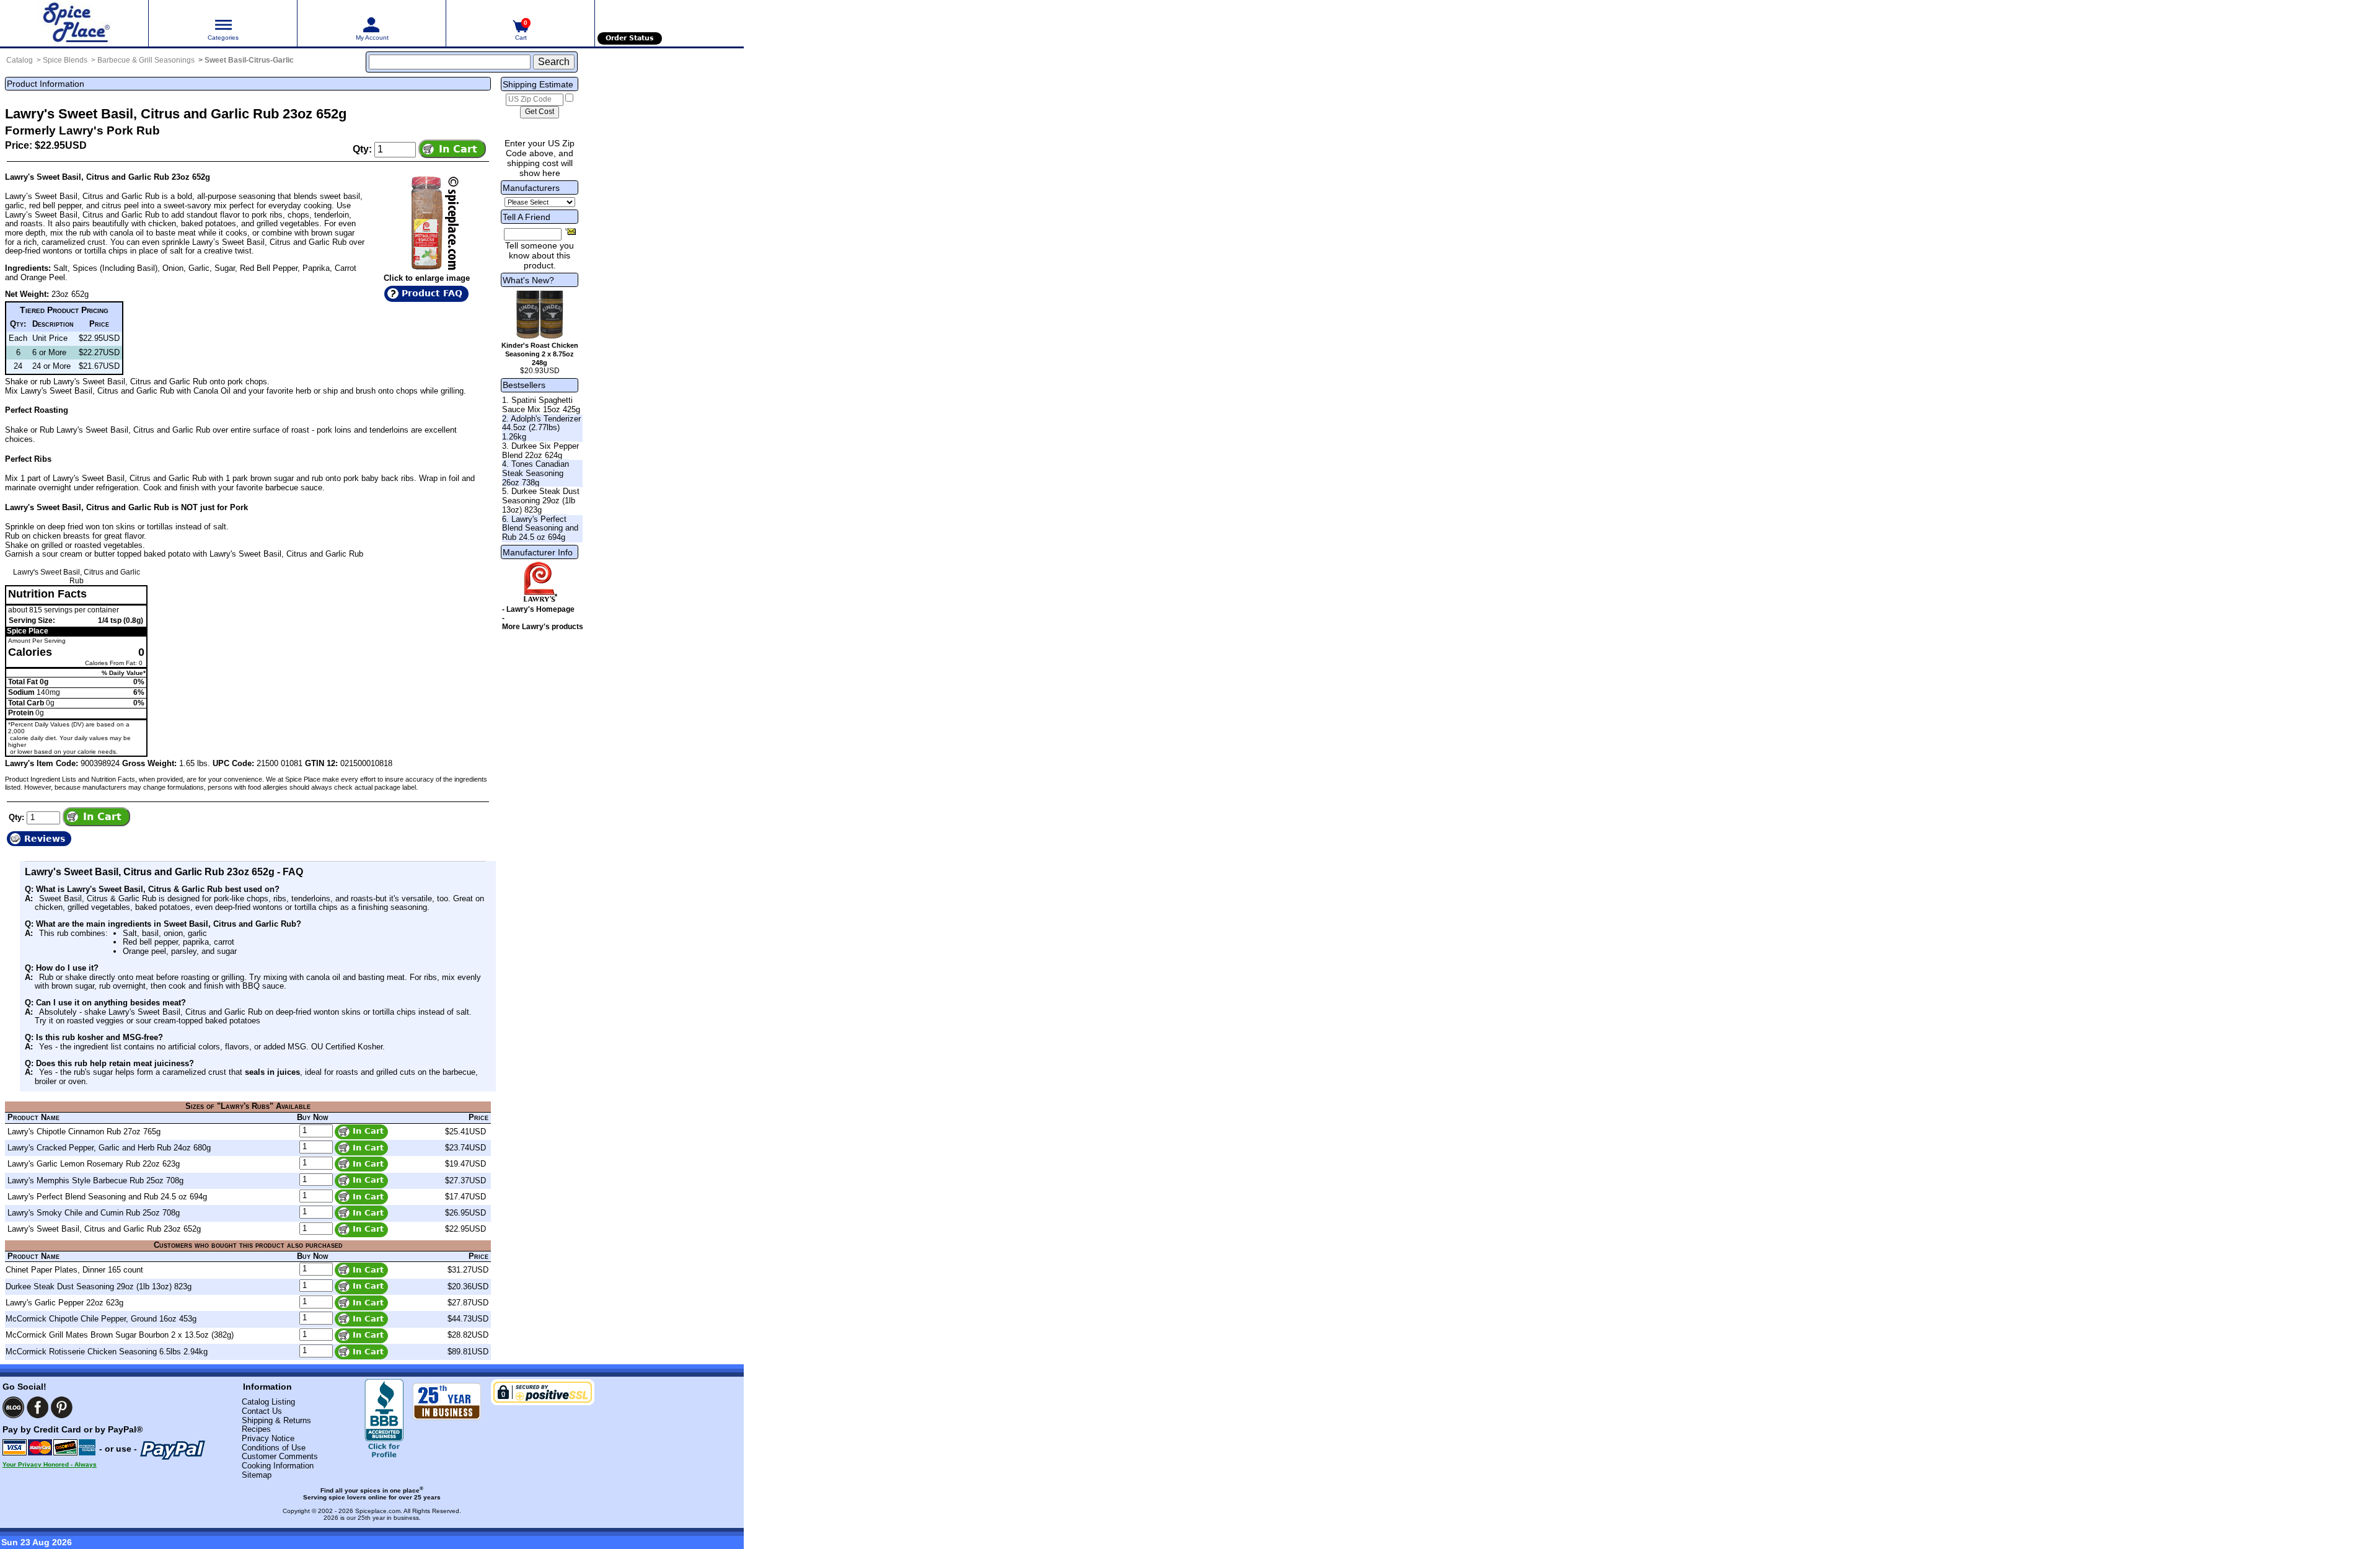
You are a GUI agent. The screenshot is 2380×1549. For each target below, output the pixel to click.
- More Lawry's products (543, 622)
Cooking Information (278, 1466)
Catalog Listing (268, 1402)
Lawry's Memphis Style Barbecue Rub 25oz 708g (95, 1181)
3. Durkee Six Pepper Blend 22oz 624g (540, 451)
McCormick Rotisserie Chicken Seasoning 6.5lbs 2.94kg (107, 1352)
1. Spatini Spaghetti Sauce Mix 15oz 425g (541, 405)
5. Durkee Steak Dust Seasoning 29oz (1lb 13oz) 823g (541, 500)
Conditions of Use (274, 1448)
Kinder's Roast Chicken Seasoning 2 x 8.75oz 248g (540, 354)
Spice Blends (65, 60)
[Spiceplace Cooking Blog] (13, 1407)
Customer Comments (280, 1456)
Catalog (20, 60)
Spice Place (28, 631)
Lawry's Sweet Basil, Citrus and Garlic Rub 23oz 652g (104, 1229)
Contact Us (262, 1411)
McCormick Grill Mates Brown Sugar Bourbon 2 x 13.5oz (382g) (120, 1335)
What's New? (528, 280)
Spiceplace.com (378, 1511)
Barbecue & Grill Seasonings (146, 60)
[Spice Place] (74, 23)
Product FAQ (432, 293)
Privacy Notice (268, 1438)
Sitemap (257, 1475)
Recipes (256, 1429)
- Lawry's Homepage (538, 609)
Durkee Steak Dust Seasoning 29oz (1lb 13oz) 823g (99, 1286)
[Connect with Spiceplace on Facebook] (37, 1407)
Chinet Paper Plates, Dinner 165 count (74, 1270)
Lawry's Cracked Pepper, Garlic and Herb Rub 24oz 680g (109, 1148)
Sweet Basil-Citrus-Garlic (249, 60)
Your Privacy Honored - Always (50, 1464)
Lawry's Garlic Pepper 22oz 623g (64, 1303)
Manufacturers (531, 188)
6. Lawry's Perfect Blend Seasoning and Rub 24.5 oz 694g (540, 528)
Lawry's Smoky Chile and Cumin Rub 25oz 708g (94, 1213)
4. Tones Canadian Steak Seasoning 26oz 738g (535, 473)
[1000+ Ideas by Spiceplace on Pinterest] (62, 1407)
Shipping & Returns (276, 1420)
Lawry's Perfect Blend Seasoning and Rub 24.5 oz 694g (107, 1197)
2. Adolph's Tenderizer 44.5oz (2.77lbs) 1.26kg (541, 428)
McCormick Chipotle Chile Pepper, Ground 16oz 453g (101, 1319)
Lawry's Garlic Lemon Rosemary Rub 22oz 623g (94, 1164)
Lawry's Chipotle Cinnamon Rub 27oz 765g (84, 1132)
